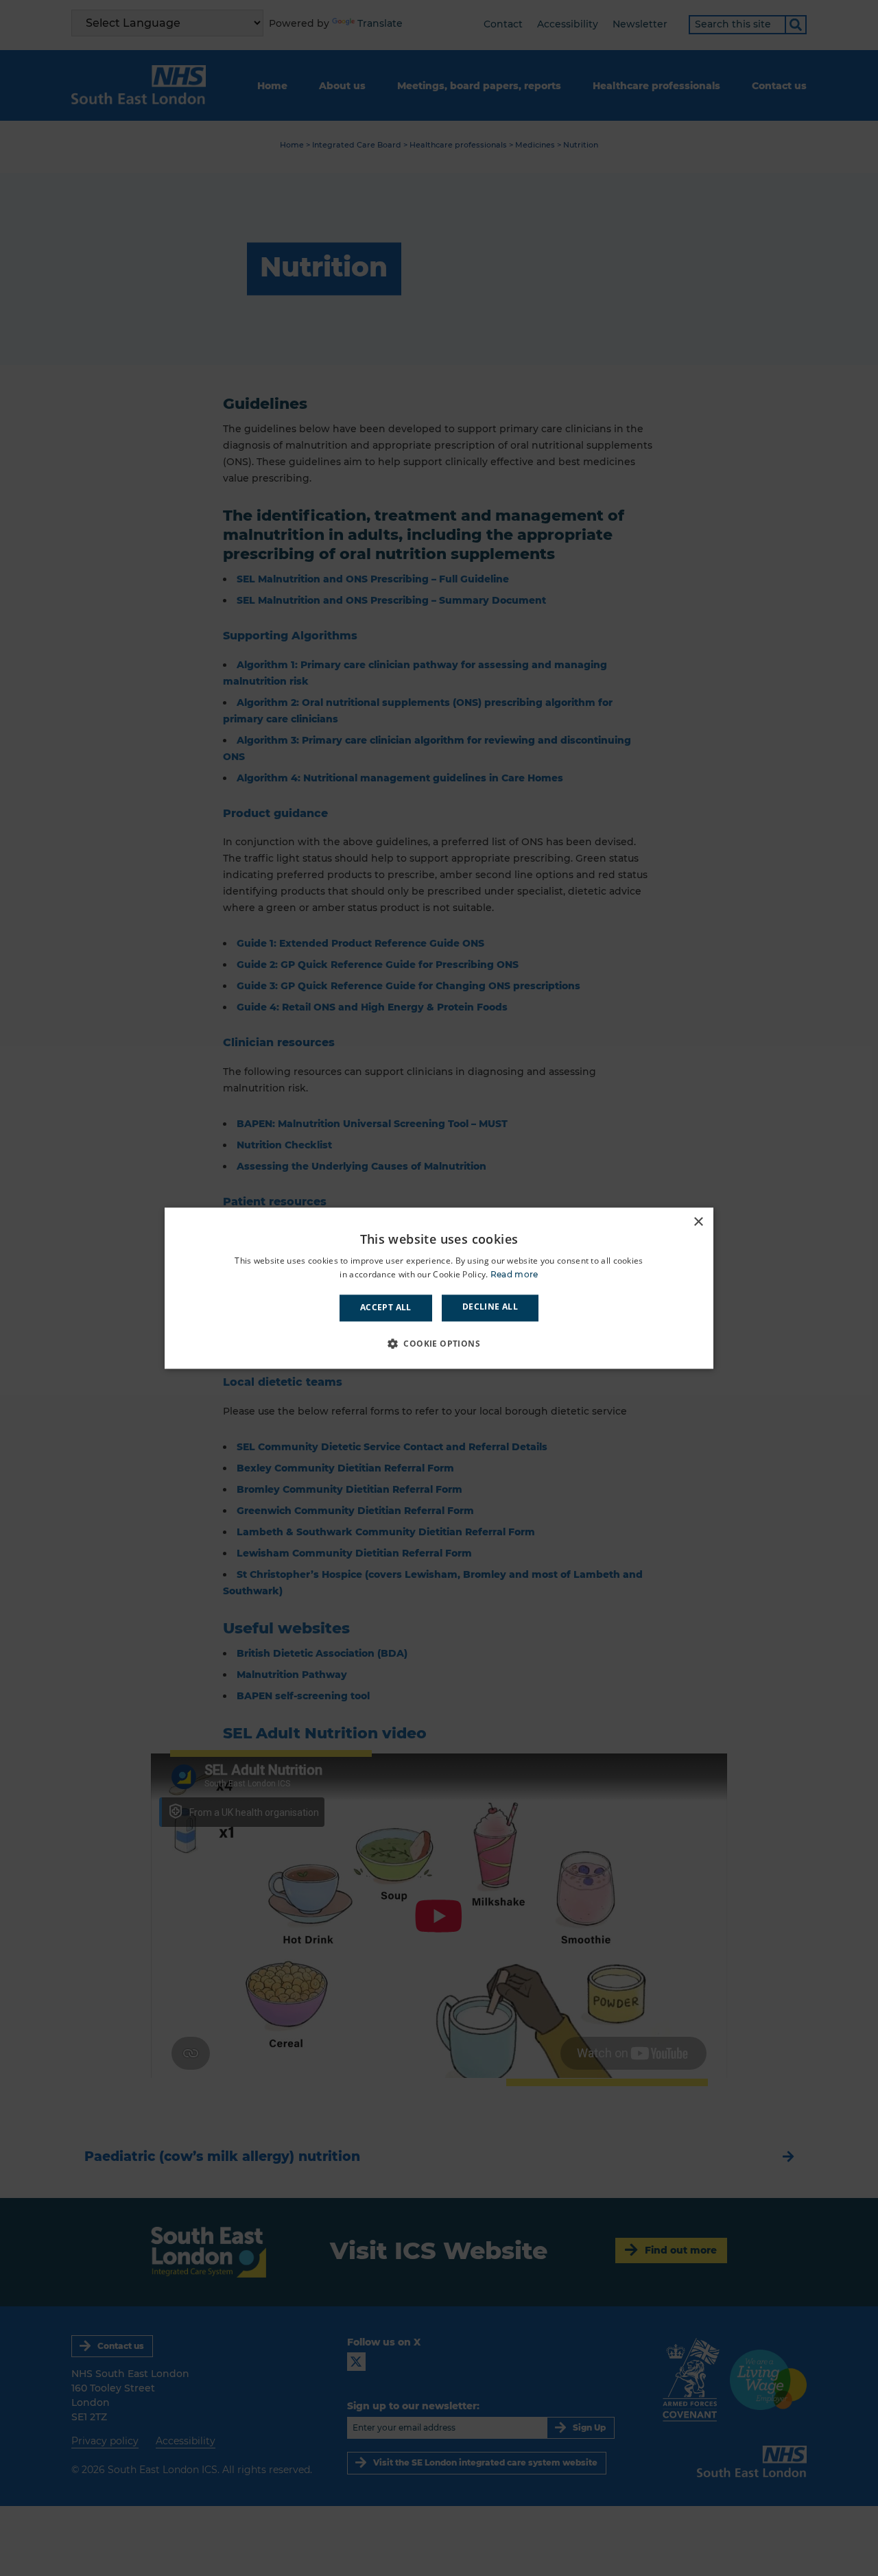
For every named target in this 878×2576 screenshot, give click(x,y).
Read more (514, 1274)
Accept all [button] (386, 1308)
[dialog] (439, 1288)
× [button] (698, 1222)
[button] (439, 1343)
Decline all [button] (490, 1307)
